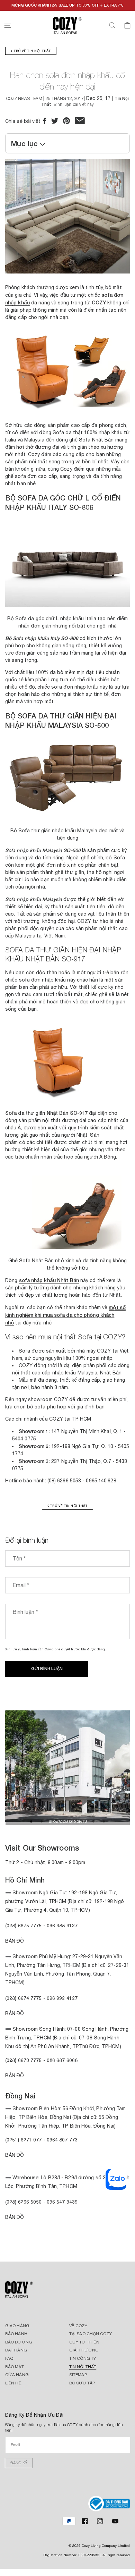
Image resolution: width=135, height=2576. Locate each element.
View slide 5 (73, 1821)
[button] (8, 25)
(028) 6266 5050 (24, 2202)
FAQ (9, 2358)
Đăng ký (19, 2463)
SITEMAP (78, 2375)
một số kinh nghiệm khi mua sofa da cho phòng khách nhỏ (65, 1315)
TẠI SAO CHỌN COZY (91, 2334)
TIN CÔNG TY (83, 2358)
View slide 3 (52, 1821)
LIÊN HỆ (13, 2383)
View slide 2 (42, 1821)
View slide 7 (93, 1821)
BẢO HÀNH (16, 2334)
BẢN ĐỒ (15, 2217)
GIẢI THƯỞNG (84, 2350)
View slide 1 (31, 1821)
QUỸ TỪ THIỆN (84, 2342)
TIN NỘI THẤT (83, 2367)
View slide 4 (62, 1821)
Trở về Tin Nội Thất (31, 51)
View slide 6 (83, 1821)
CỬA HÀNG (17, 2375)
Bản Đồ (15, 1941)
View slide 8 (104, 1821)
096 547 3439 (62, 2202)
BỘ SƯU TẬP (82, 2383)
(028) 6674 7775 (24, 1998)
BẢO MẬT (15, 2367)
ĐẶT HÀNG (16, 2350)
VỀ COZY (78, 2326)
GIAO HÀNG (17, 2326)
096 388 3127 (62, 1925)
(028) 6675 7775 (24, 1925)
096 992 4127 (62, 1998)
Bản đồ (15, 2076)
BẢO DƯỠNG (19, 2342)
